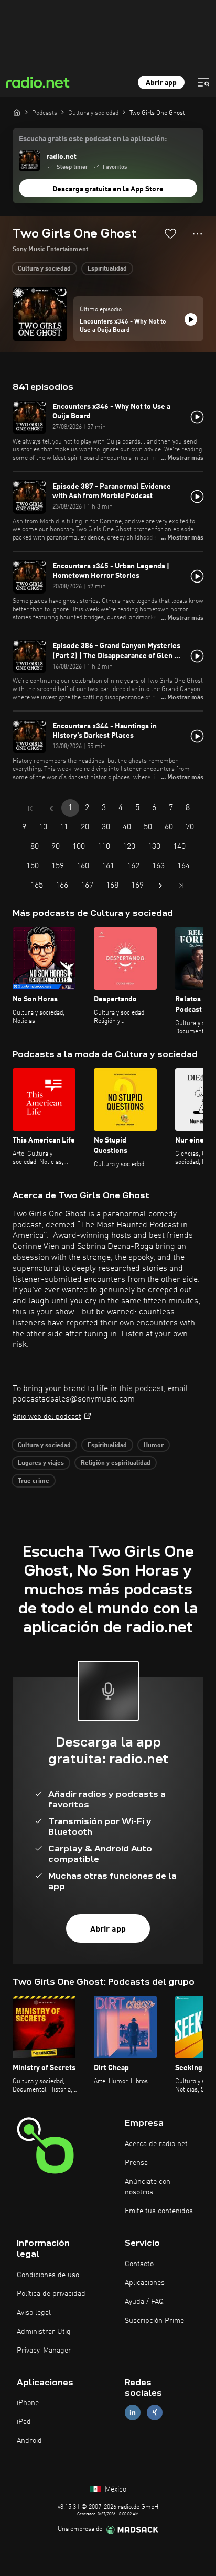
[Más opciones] (197, 234)
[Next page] (160, 886)
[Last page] (181, 886)
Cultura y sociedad (44, 269)
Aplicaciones (145, 2283)
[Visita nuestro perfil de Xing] (155, 2413)
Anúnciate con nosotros (148, 2187)
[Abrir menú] (203, 82)
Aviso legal (34, 2313)
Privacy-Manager (44, 2351)
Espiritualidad (107, 269)
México (115, 2489)
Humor (154, 1446)
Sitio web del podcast (47, 1417)
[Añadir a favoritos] (170, 233)
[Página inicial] (17, 112)
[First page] (30, 809)
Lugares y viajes (41, 1463)
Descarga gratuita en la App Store (108, 189)
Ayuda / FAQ (144, 2302)
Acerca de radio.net (156, 2144)
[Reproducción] (191, 319)
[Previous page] (51, 809)
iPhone (28, 2403)
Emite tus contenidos (159, 2211)
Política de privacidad (51, 2294)
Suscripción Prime (154, 2321)
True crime (34, 1481)
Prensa (136, 2163)
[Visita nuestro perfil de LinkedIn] (133, 2413)
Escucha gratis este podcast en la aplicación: (93, 139)
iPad (24, 2422)
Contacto (139, 2264)
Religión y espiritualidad (116, 1463)
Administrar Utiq (44, 2332)
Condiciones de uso (48, 2275)
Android (29, 2441)
